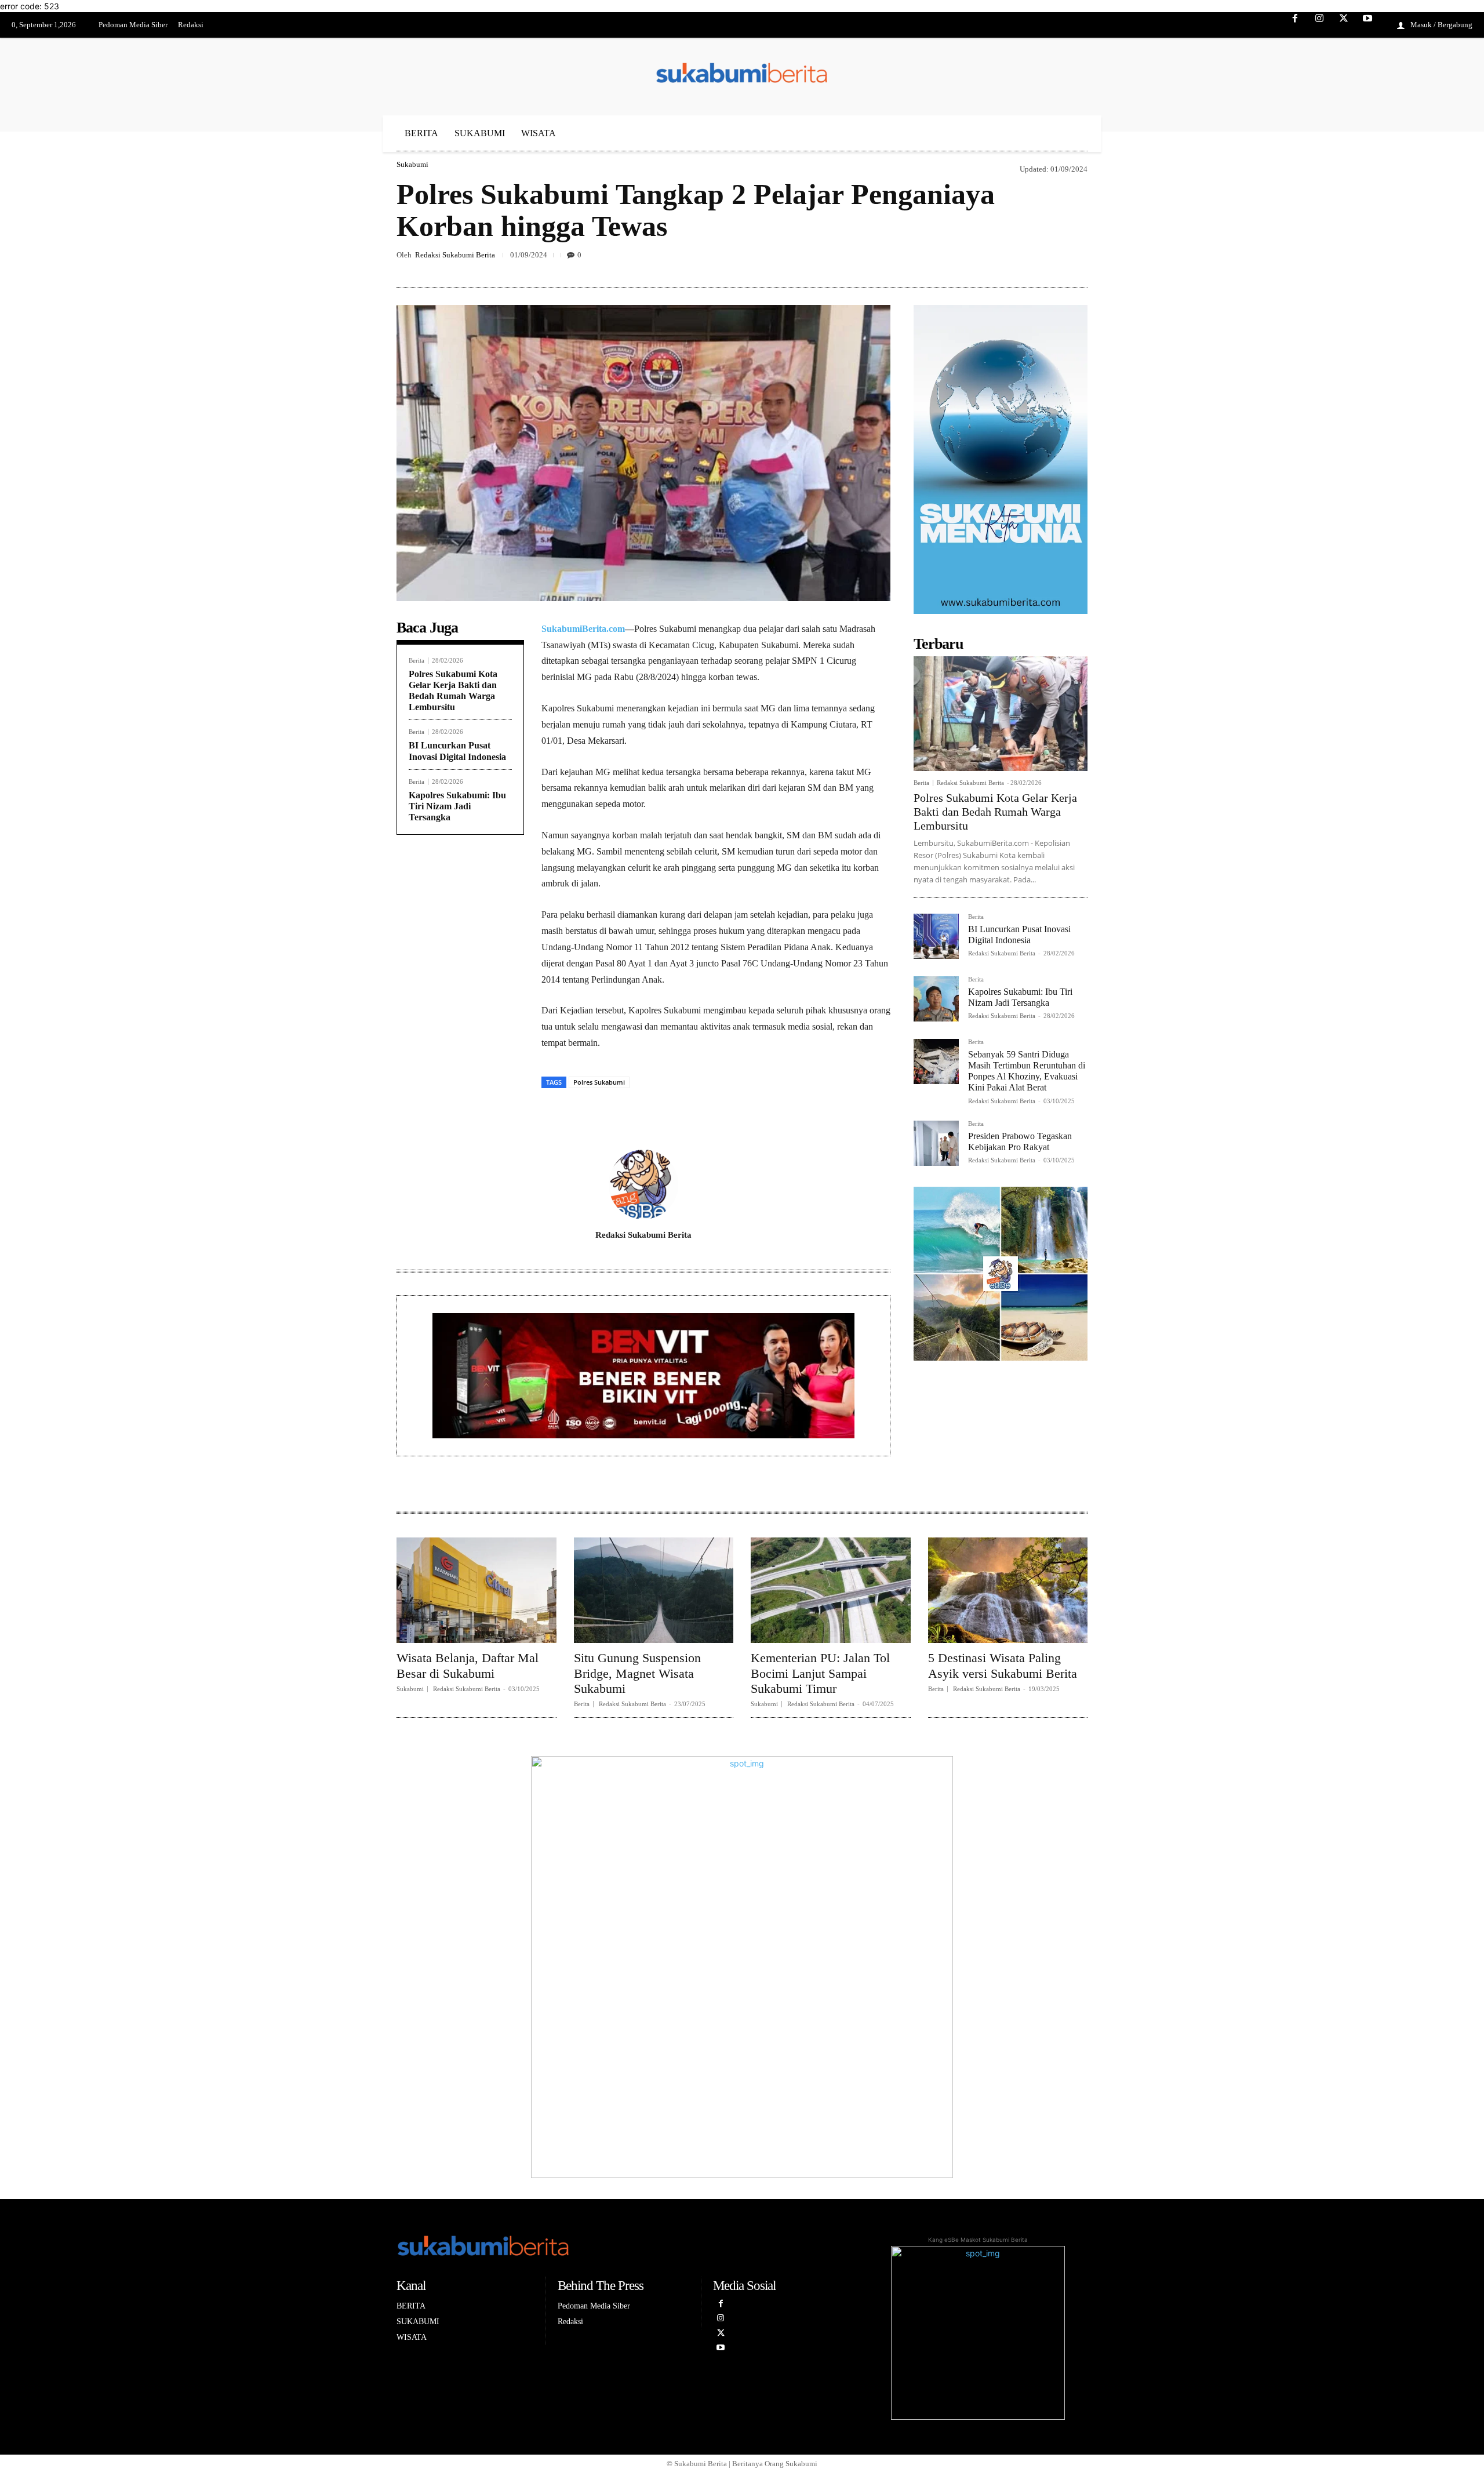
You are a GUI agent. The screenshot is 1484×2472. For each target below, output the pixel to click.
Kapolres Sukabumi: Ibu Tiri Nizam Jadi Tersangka (457, 806)
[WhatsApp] (1076, 260)
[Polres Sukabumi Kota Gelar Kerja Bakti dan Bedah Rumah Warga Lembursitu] (1001, 714)
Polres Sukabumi (599, 1082)
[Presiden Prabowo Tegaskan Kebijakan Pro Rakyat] (936, 1143)
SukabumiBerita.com (583, 629)
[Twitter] (1344, 26)
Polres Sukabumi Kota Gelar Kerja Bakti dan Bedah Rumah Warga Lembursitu (995, 812)
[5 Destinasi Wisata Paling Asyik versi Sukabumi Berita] (1008, 1590)
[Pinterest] (1023, 260)
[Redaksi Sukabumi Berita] (643, 1184)
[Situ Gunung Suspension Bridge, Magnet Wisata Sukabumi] (654, 1590)
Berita (417, 661)
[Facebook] (1296, 26)
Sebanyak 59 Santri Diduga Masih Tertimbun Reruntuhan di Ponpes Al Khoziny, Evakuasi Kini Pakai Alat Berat (1027, 1071)
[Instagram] (1319, 26)
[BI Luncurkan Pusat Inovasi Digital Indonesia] (936, 936)
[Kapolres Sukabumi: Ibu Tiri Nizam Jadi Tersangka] (936, 999)
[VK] (1049, 260)
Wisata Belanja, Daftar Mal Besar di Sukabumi (468, 1665)
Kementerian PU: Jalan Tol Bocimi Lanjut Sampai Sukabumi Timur (820, 1673)
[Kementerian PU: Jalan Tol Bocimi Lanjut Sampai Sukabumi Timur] (831, 1590)
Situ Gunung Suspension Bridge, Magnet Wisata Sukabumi (637, 1673)
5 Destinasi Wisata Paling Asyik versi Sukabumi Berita (1003, 1665)
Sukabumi (412, 164)
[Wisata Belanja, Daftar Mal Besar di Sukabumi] (477, 1590)
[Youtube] (1367, 26)
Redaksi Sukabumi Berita (455, 255)
